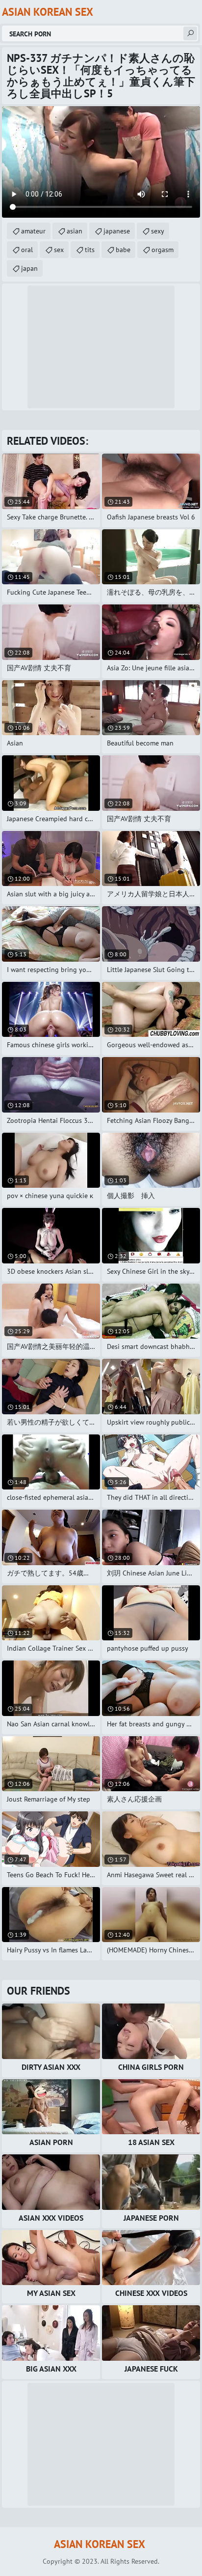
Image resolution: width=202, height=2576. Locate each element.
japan (29, 268)
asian (75, 231)
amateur (33, 231)
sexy (158, 231)
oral (27, 250)
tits (90, 250)
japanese (117, 231)
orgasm (163, 250)
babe (123, 250)
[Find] (190, 33)
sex (59, 250)
